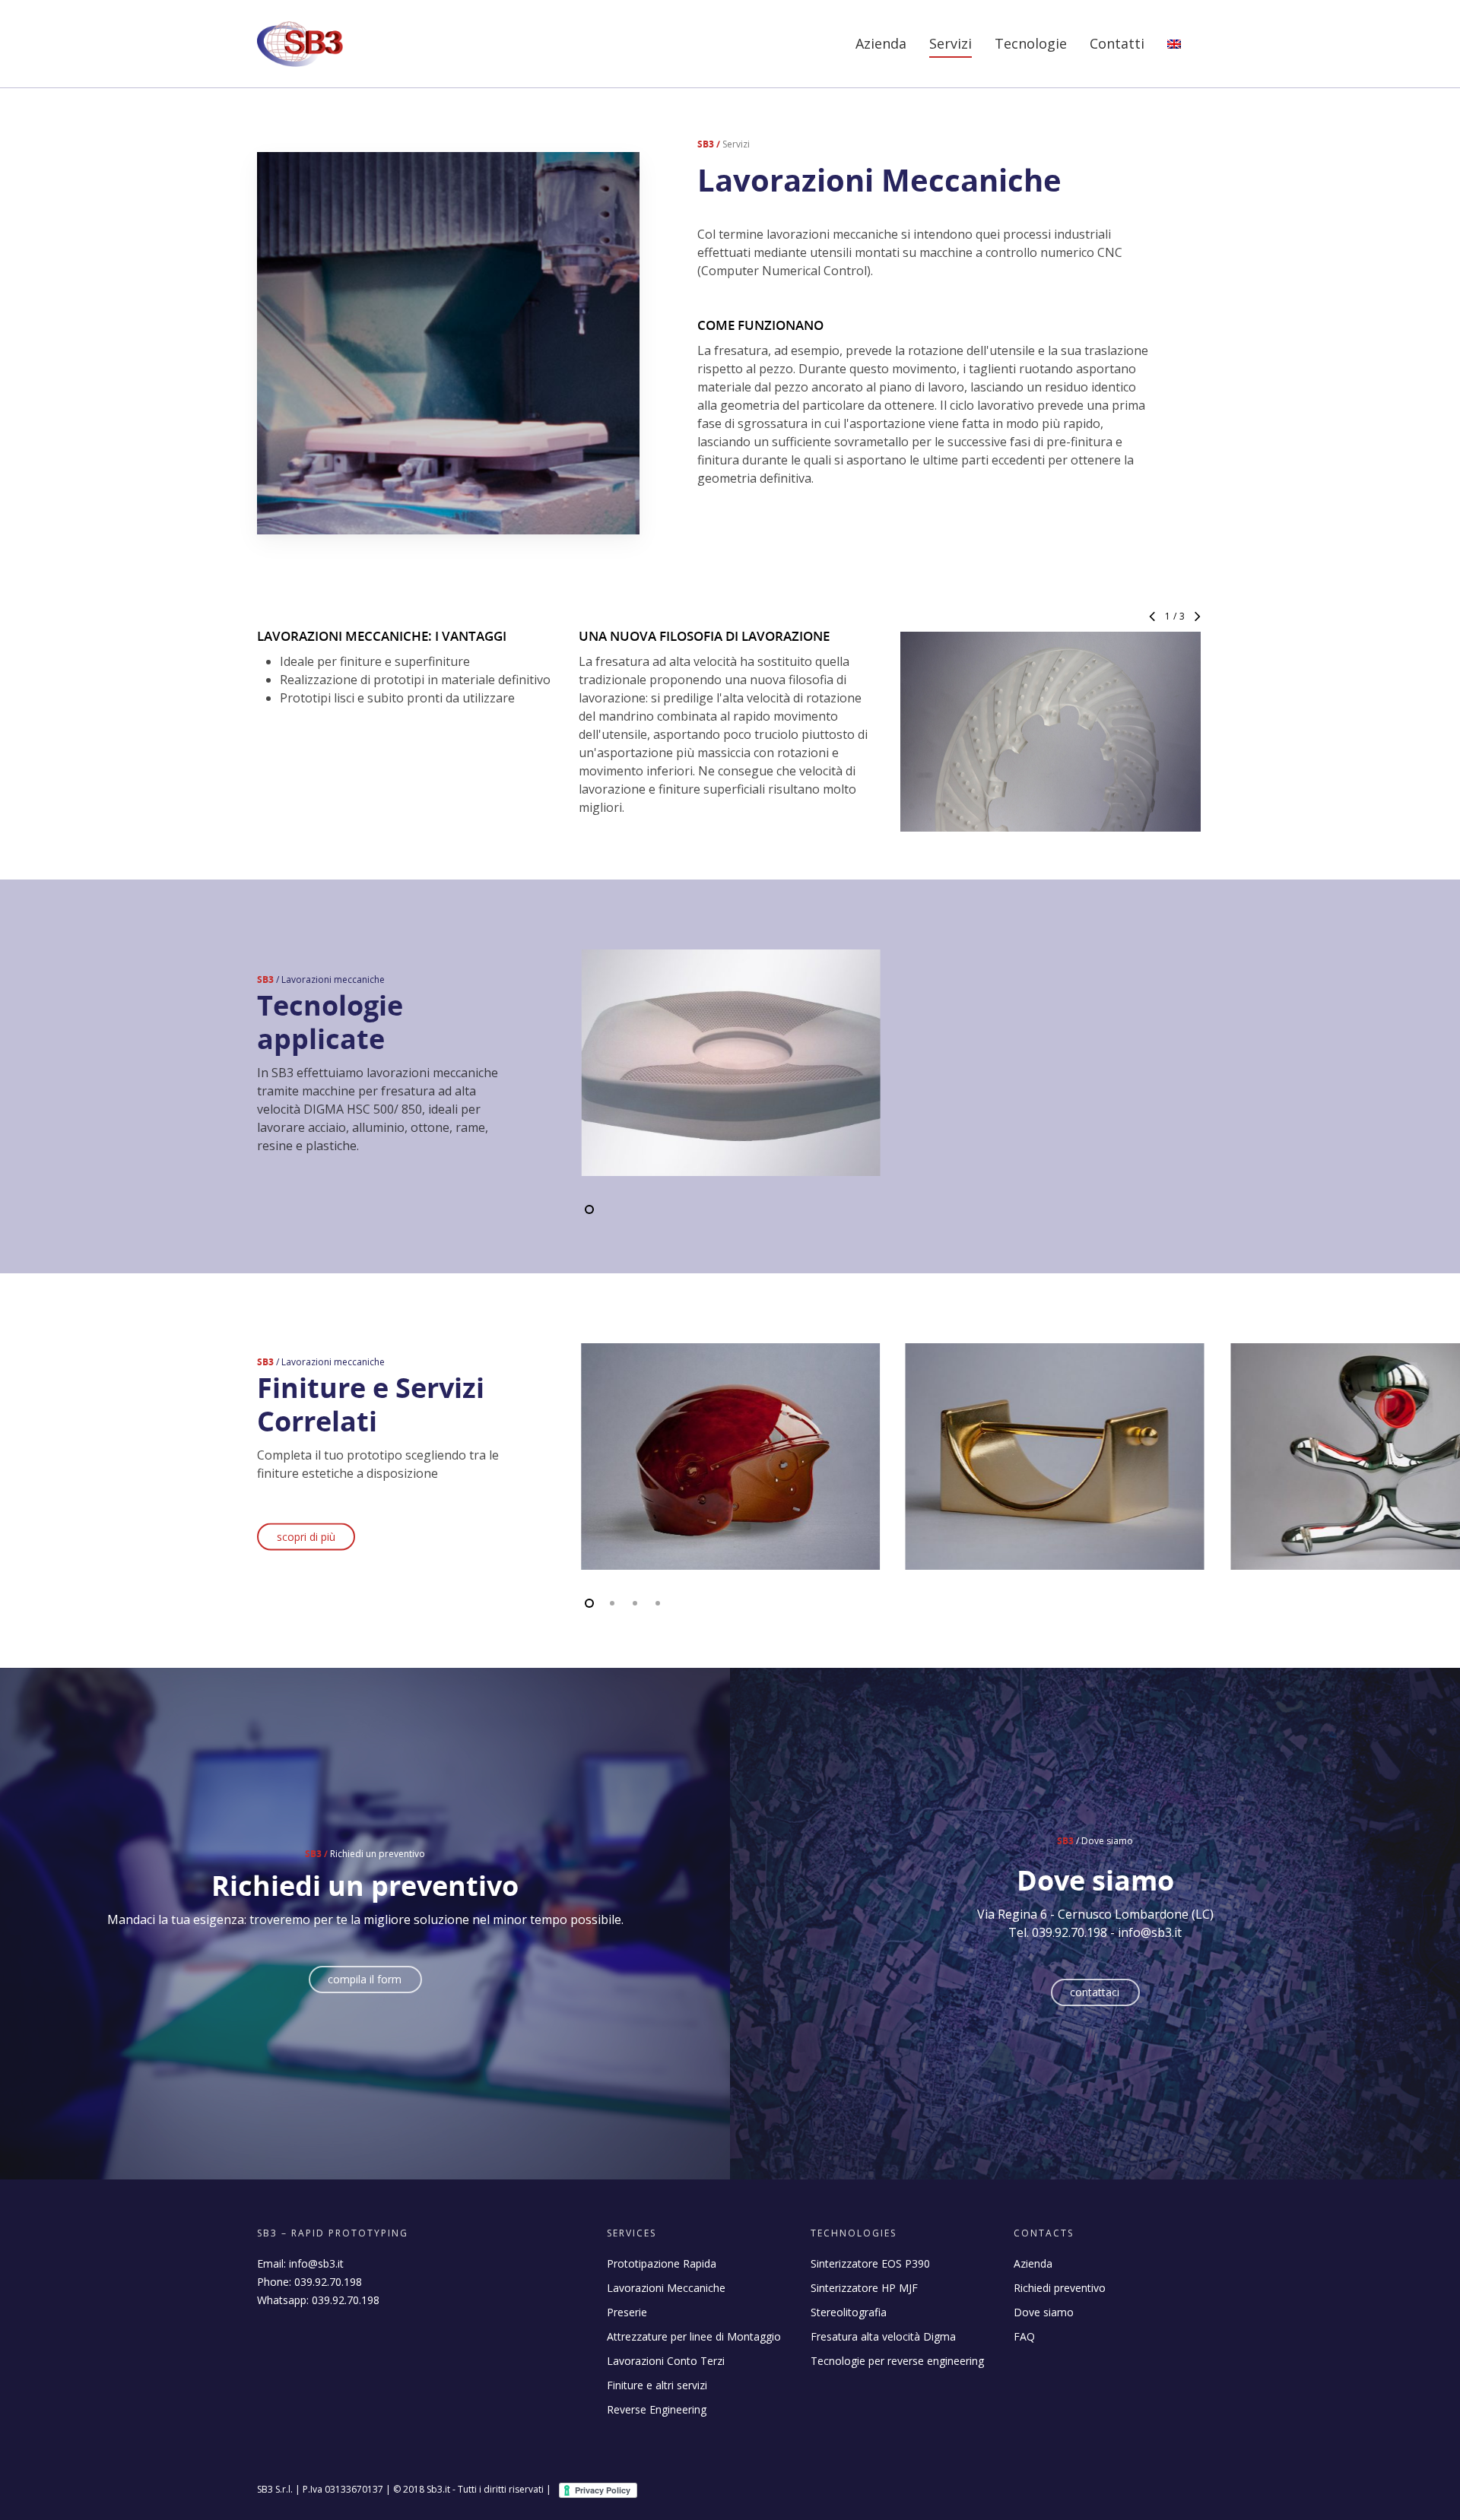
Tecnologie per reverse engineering (897, 2361)
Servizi (951, 43)
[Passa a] (1174, 54)
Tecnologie (1031, 43)
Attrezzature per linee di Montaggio (694, 2336)
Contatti (1117, 43)
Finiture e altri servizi (657, 2385)
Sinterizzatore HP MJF (864, 2288)
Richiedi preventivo (1060, 2288)
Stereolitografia (849, 2312)
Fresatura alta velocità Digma (883, 2336)
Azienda (881, 43)
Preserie (627, 2312)
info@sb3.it (316, 2263)
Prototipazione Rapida (662, 2263)
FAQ (1024, 2336)
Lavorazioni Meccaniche (666, 2288)
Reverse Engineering (657, 2409)
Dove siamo (1044, 2312)
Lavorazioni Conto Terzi (666, 2361)
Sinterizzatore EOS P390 (870, 2263)
